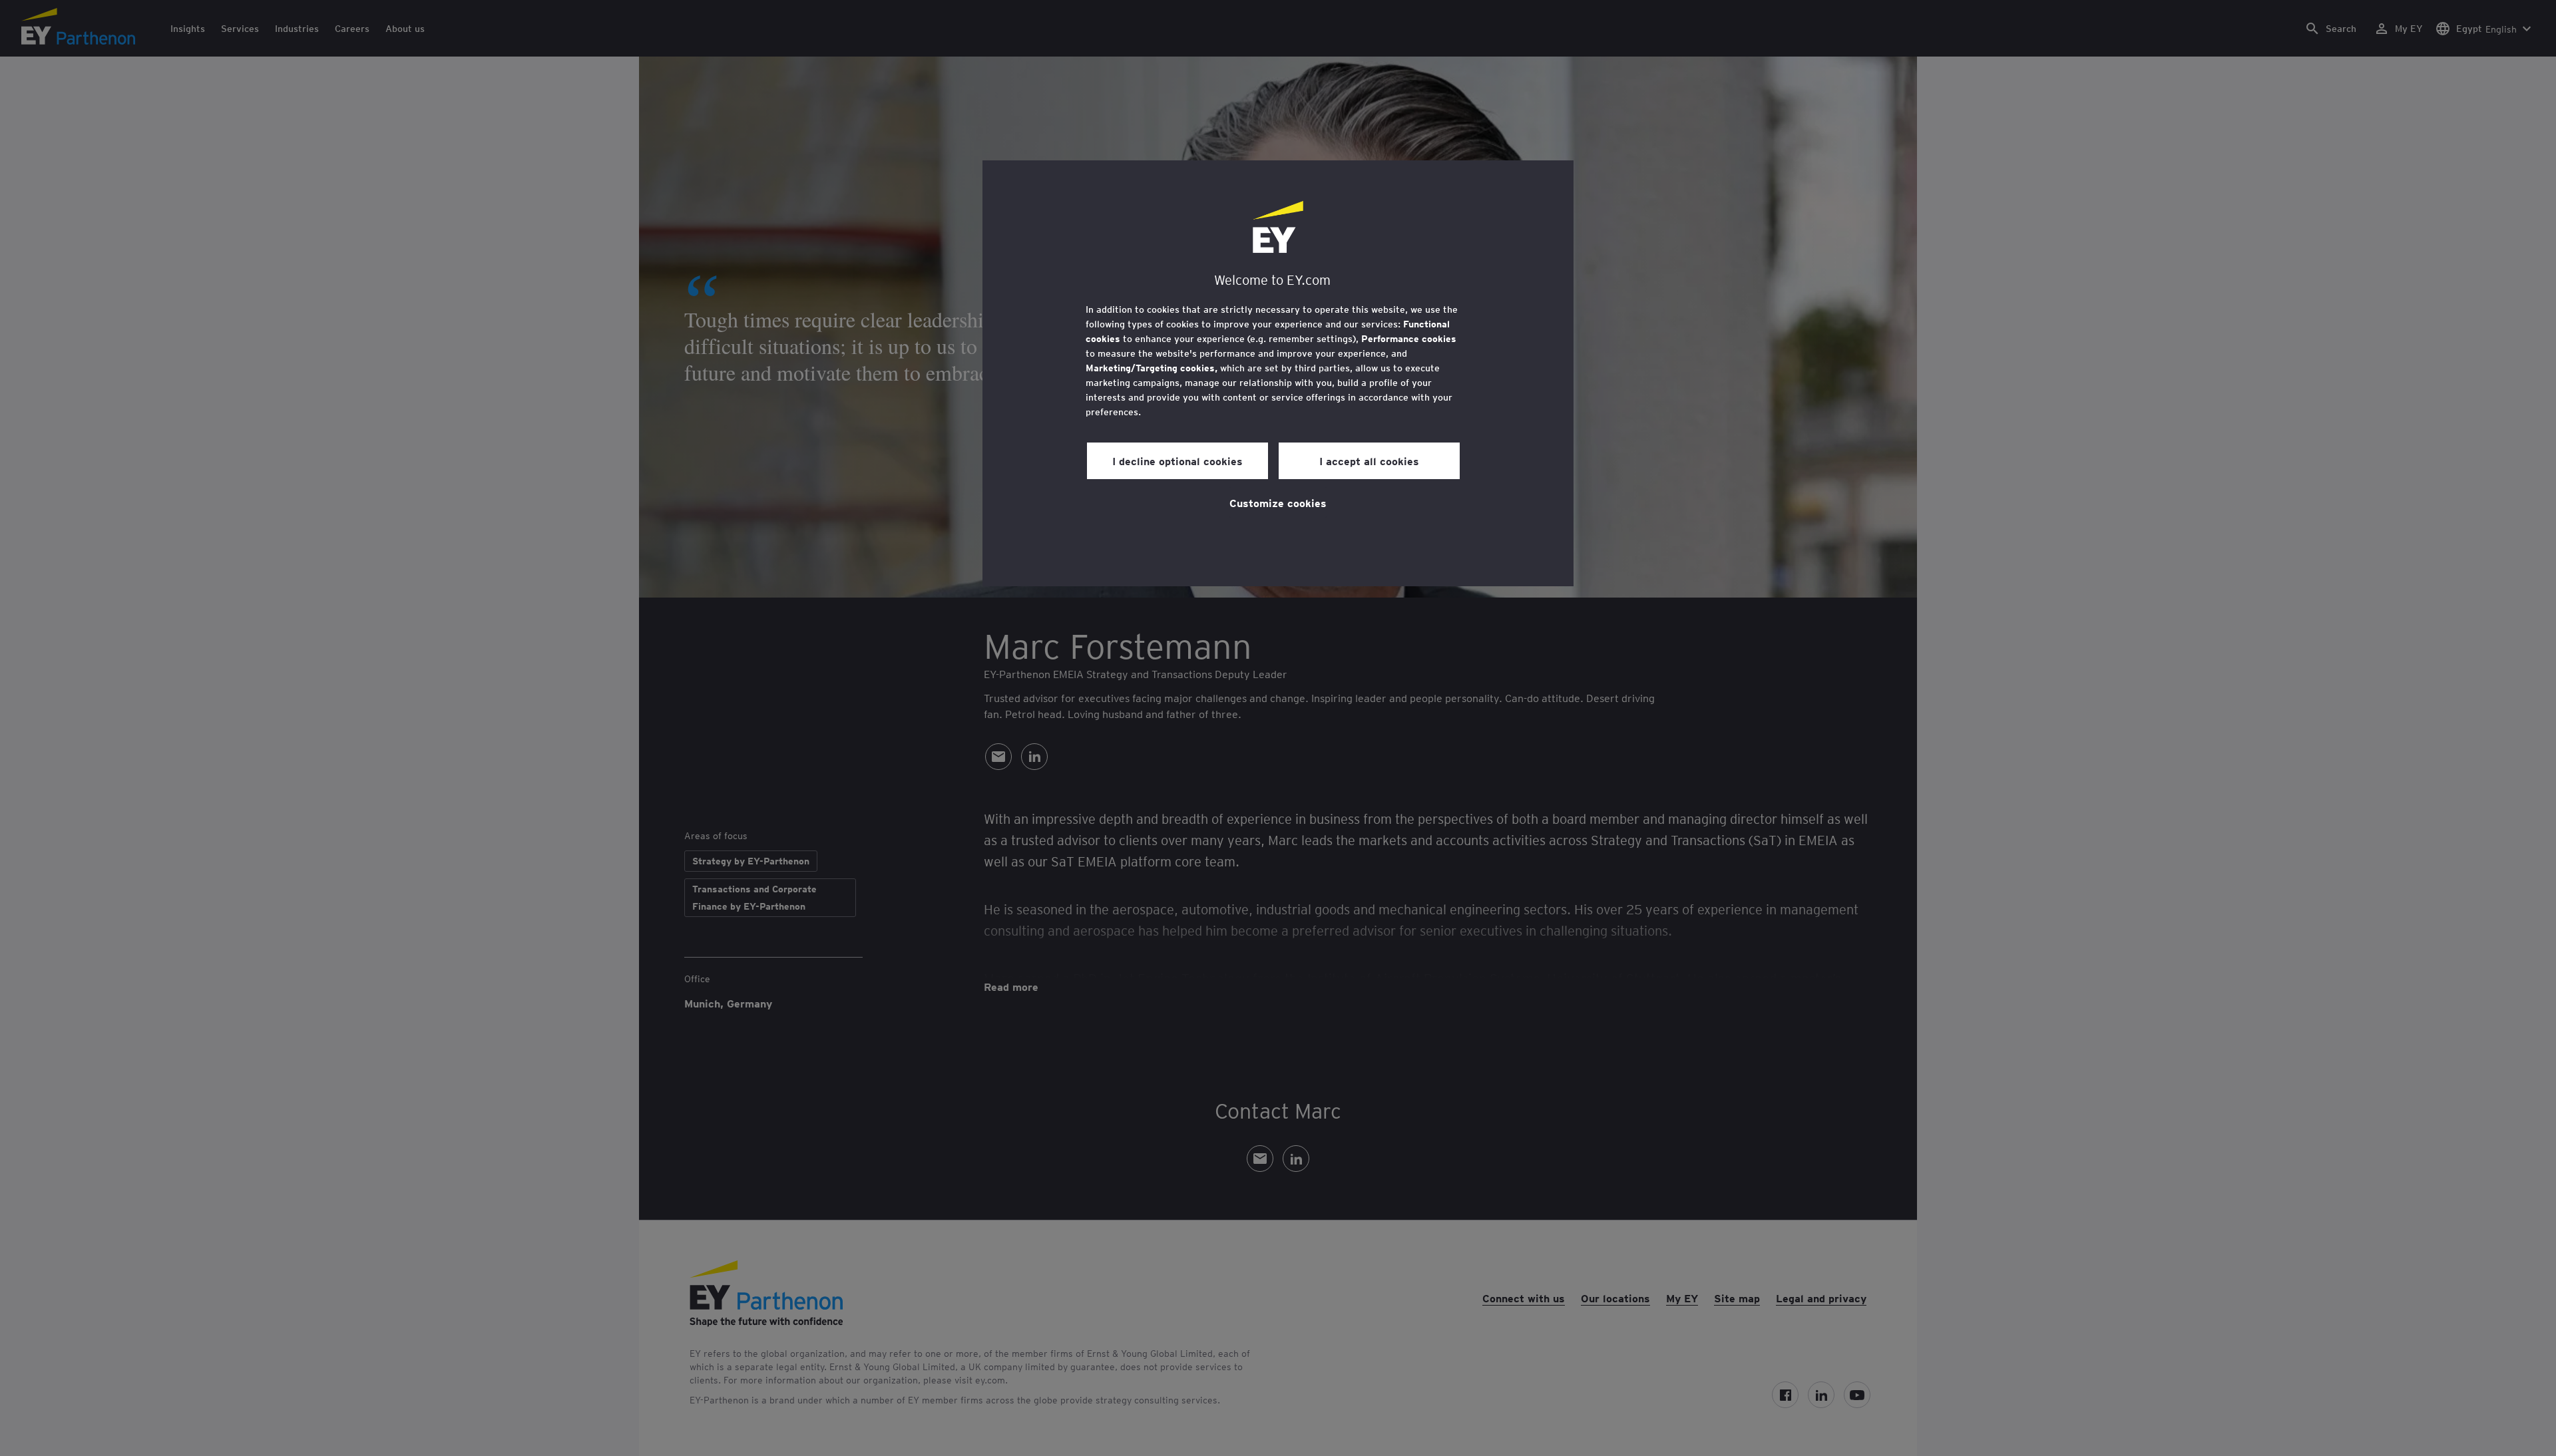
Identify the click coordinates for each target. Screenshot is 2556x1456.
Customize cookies (1278, 502)
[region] (1278, 373)
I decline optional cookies (1177, 460)
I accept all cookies (1369, 460)
